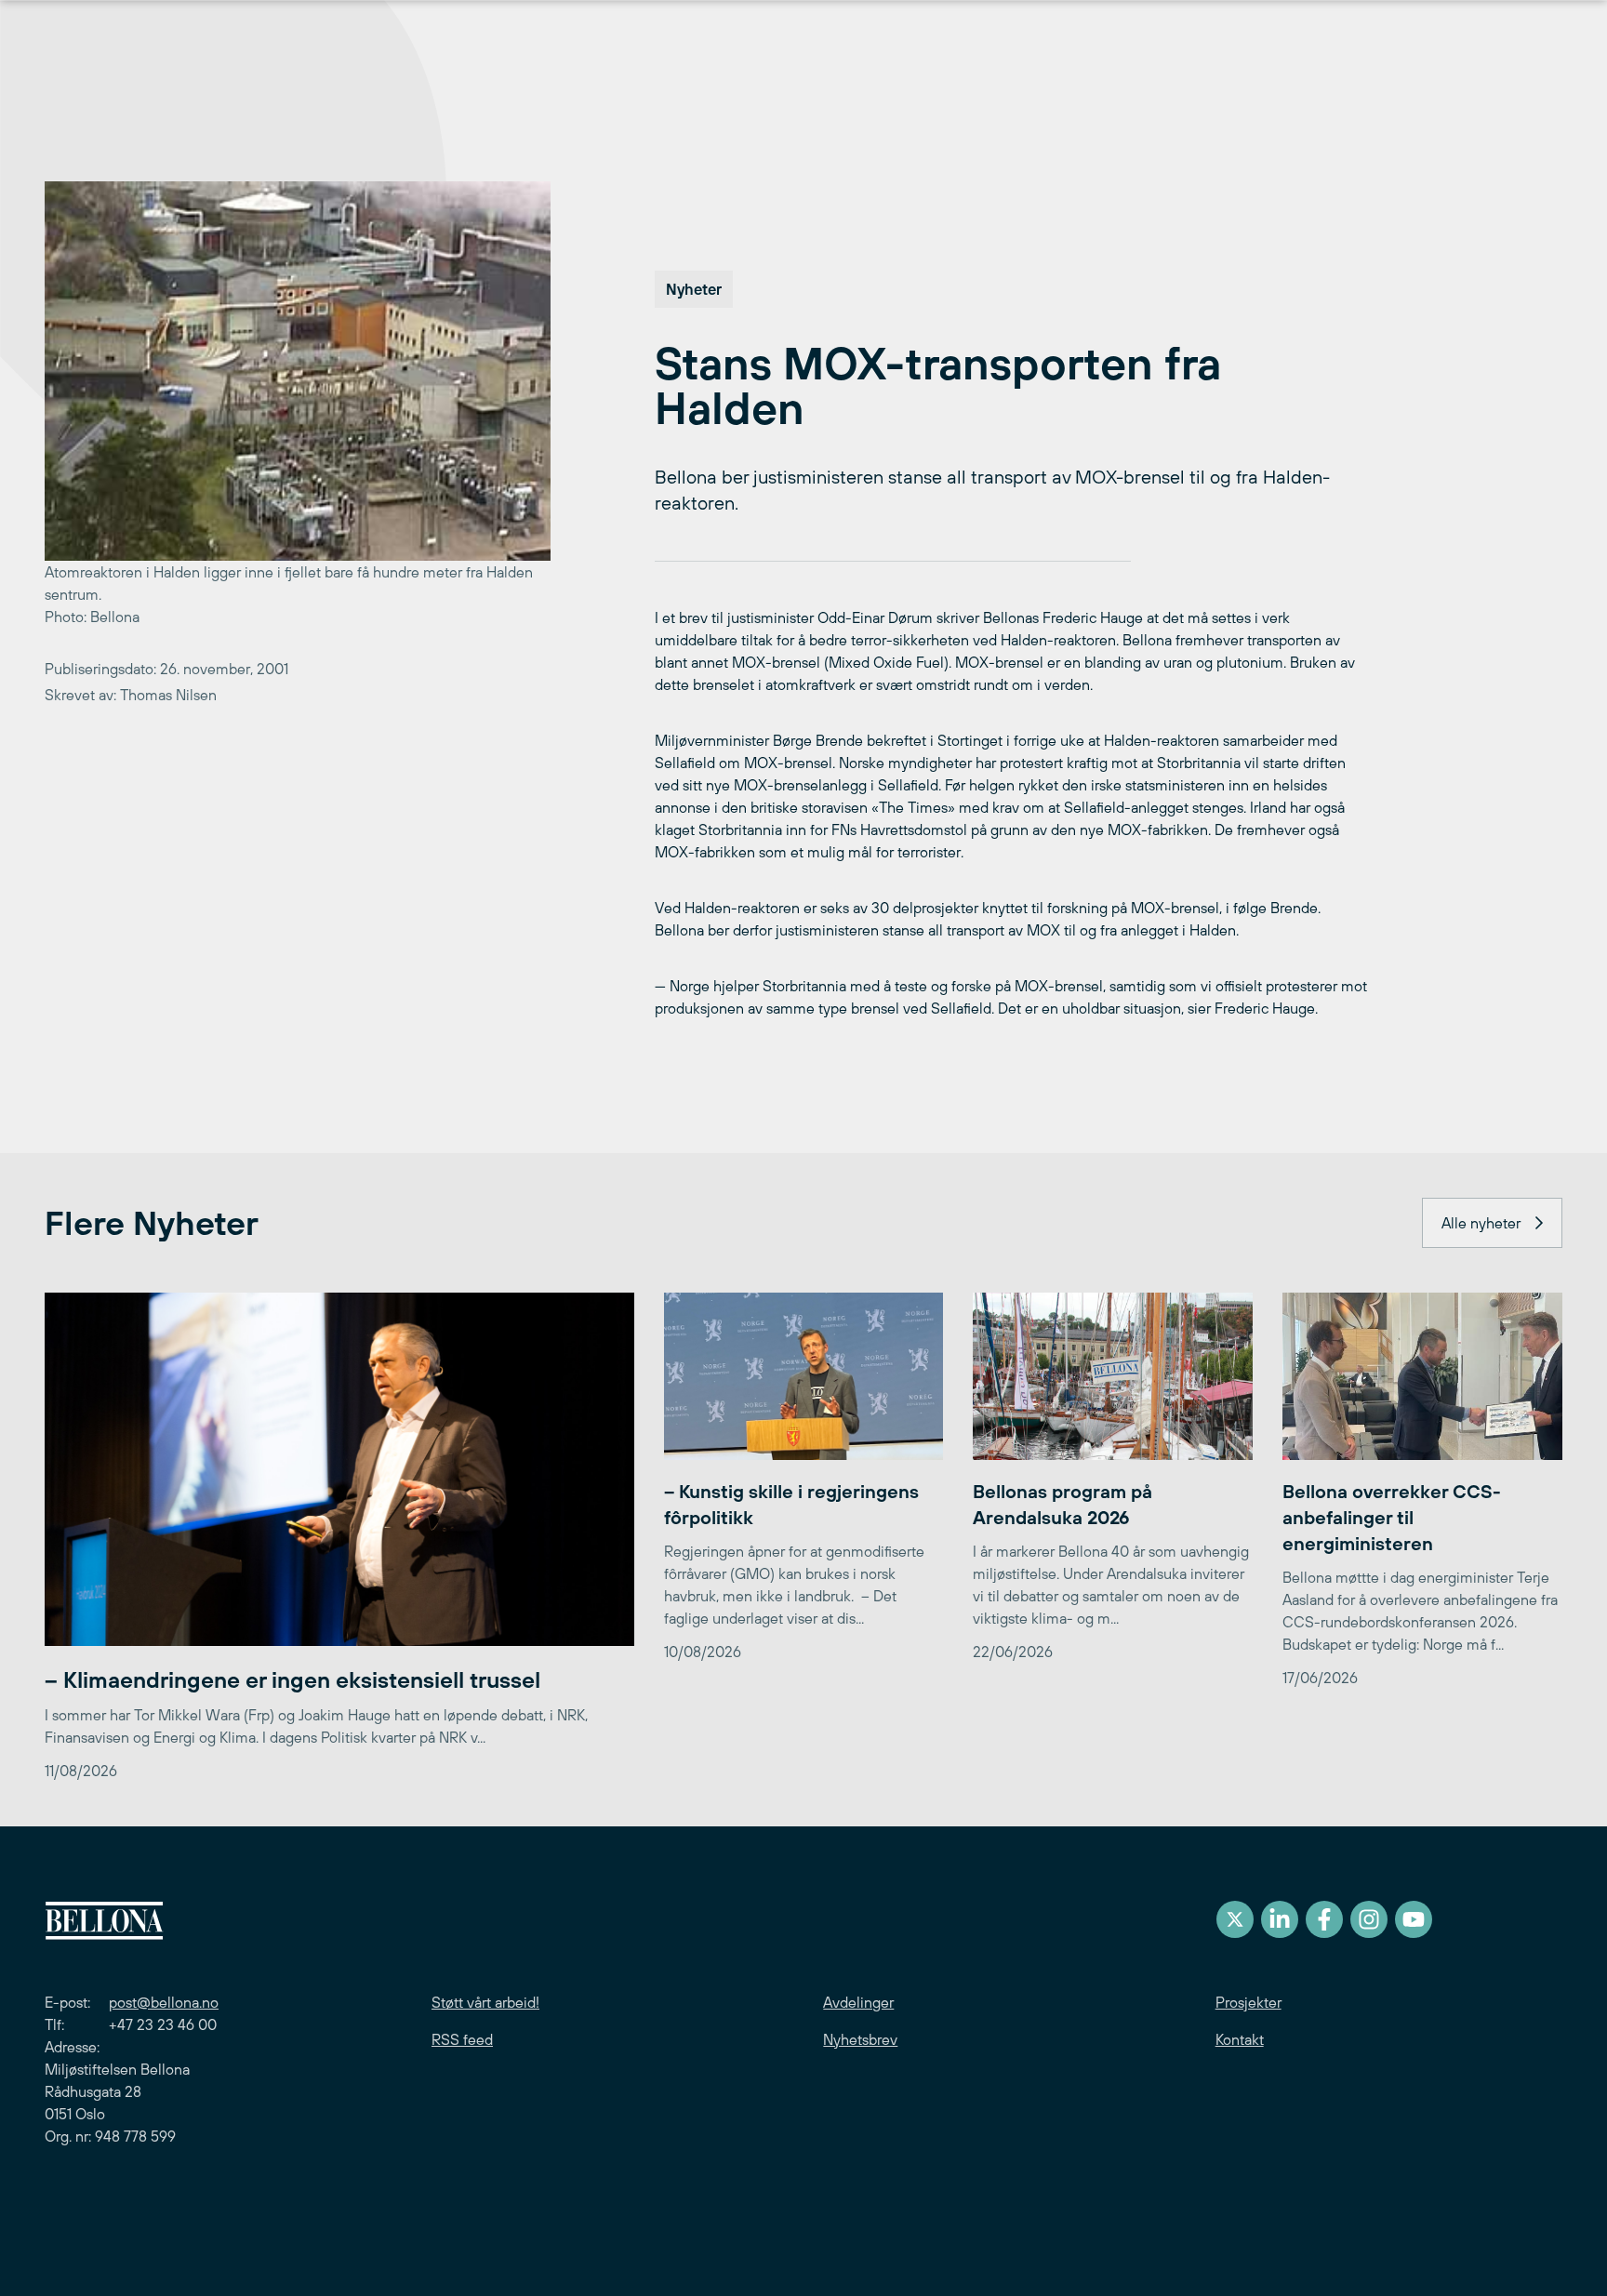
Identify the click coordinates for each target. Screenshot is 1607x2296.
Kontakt (1240, 2039)
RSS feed (462, 2039)
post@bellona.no (164, 2002)
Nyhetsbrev (860, 2039)
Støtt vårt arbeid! (485, 2002)
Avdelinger (858, 2002)
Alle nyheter (1481, 1223)
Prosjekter (1248, 2002)
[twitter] (1235, 1919)
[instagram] (1369, 1919)
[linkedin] (1280, 1919)
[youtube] (1414, 1919)
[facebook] (1324, 1919)
